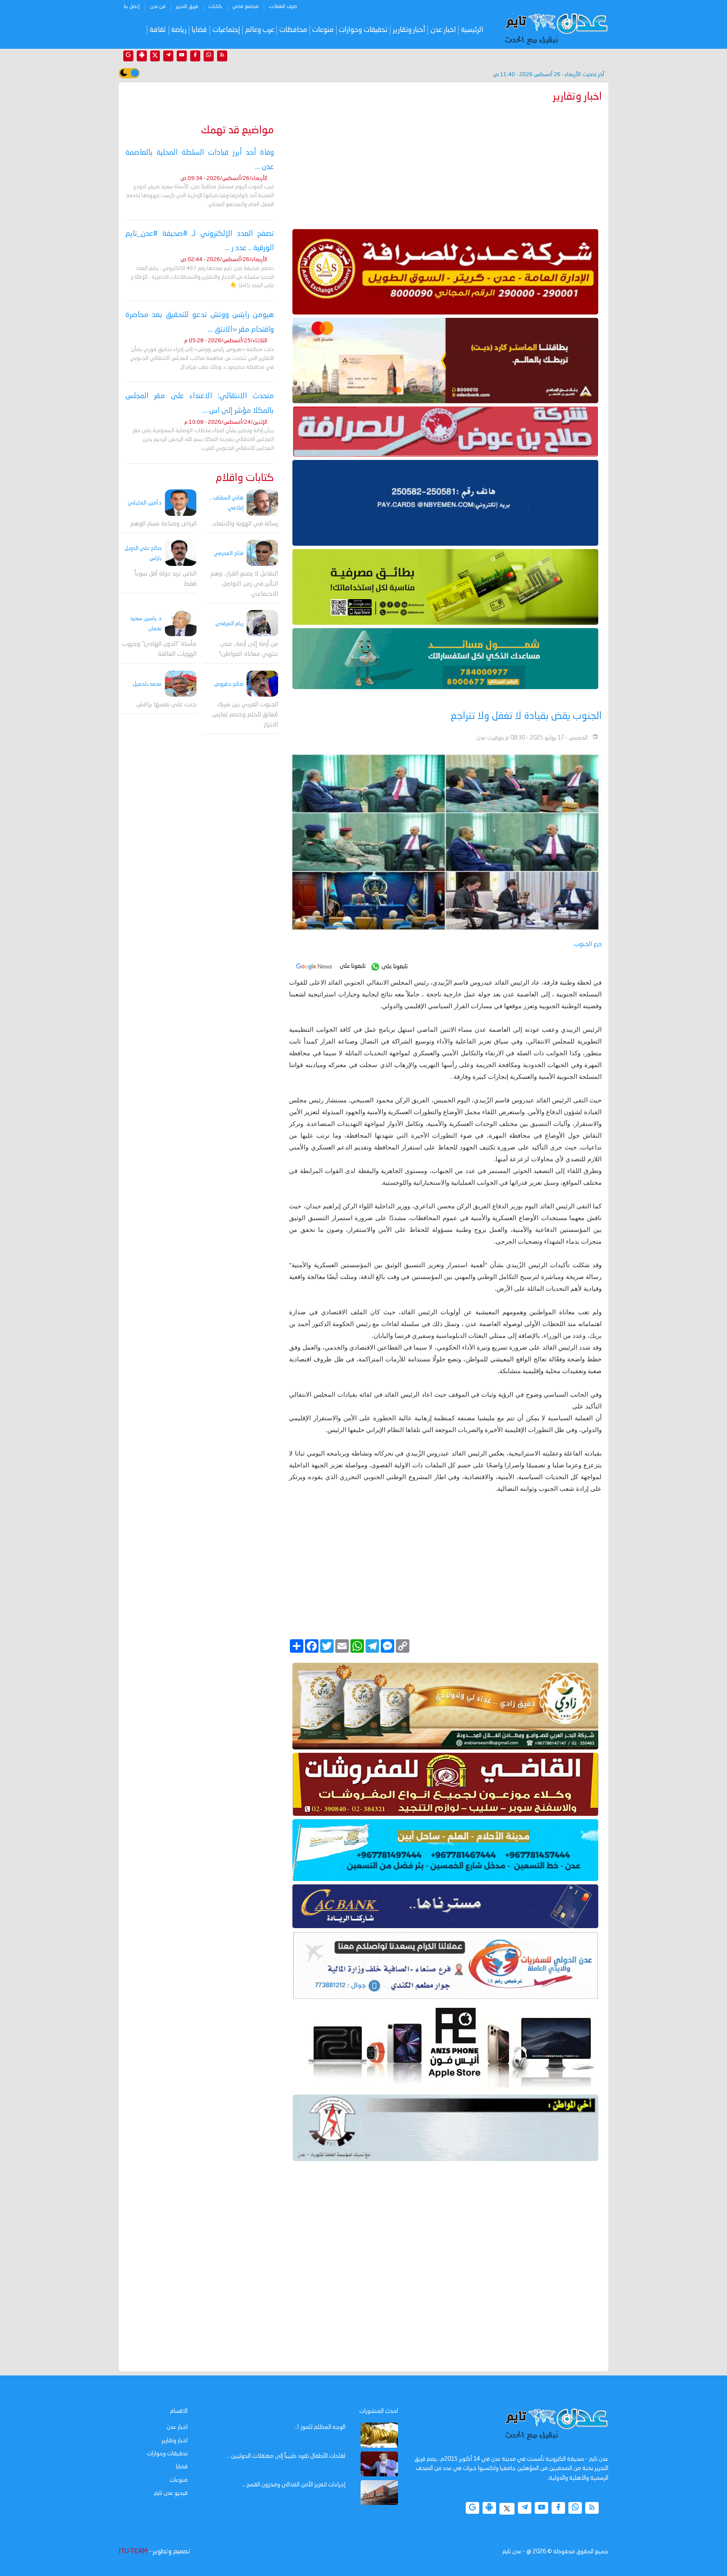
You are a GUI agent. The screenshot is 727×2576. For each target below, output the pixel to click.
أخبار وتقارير (409, 30)
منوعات (323, 30)
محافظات (293, 30)
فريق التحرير (187, 7)
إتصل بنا (132, 7)
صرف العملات (283, 7)
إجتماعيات (226, 30)
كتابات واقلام (245, 478)
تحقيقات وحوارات (363, 30)
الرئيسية (472, 30)
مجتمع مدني (245, 7)
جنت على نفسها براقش (166, 705)
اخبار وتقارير (175, 2441)
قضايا (199, 30)
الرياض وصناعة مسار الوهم (163, 524)
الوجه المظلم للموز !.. (320, 2427)
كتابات (215, 7)
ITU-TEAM (133, 2552)
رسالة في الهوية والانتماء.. (244, 524)
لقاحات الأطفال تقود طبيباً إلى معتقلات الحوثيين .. (286, 2456)
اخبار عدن (443, 30)
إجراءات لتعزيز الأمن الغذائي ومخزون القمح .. (294, 2485)
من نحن (158, 7)
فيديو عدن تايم (171, 2493)
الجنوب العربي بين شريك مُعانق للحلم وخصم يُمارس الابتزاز (245, 715)
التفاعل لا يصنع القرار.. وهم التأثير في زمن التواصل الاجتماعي (244, 584)
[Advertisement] (445, 164)
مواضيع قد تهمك (237, 131)
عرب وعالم (260, 30)
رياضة (179, 30)
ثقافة (158, 30)
